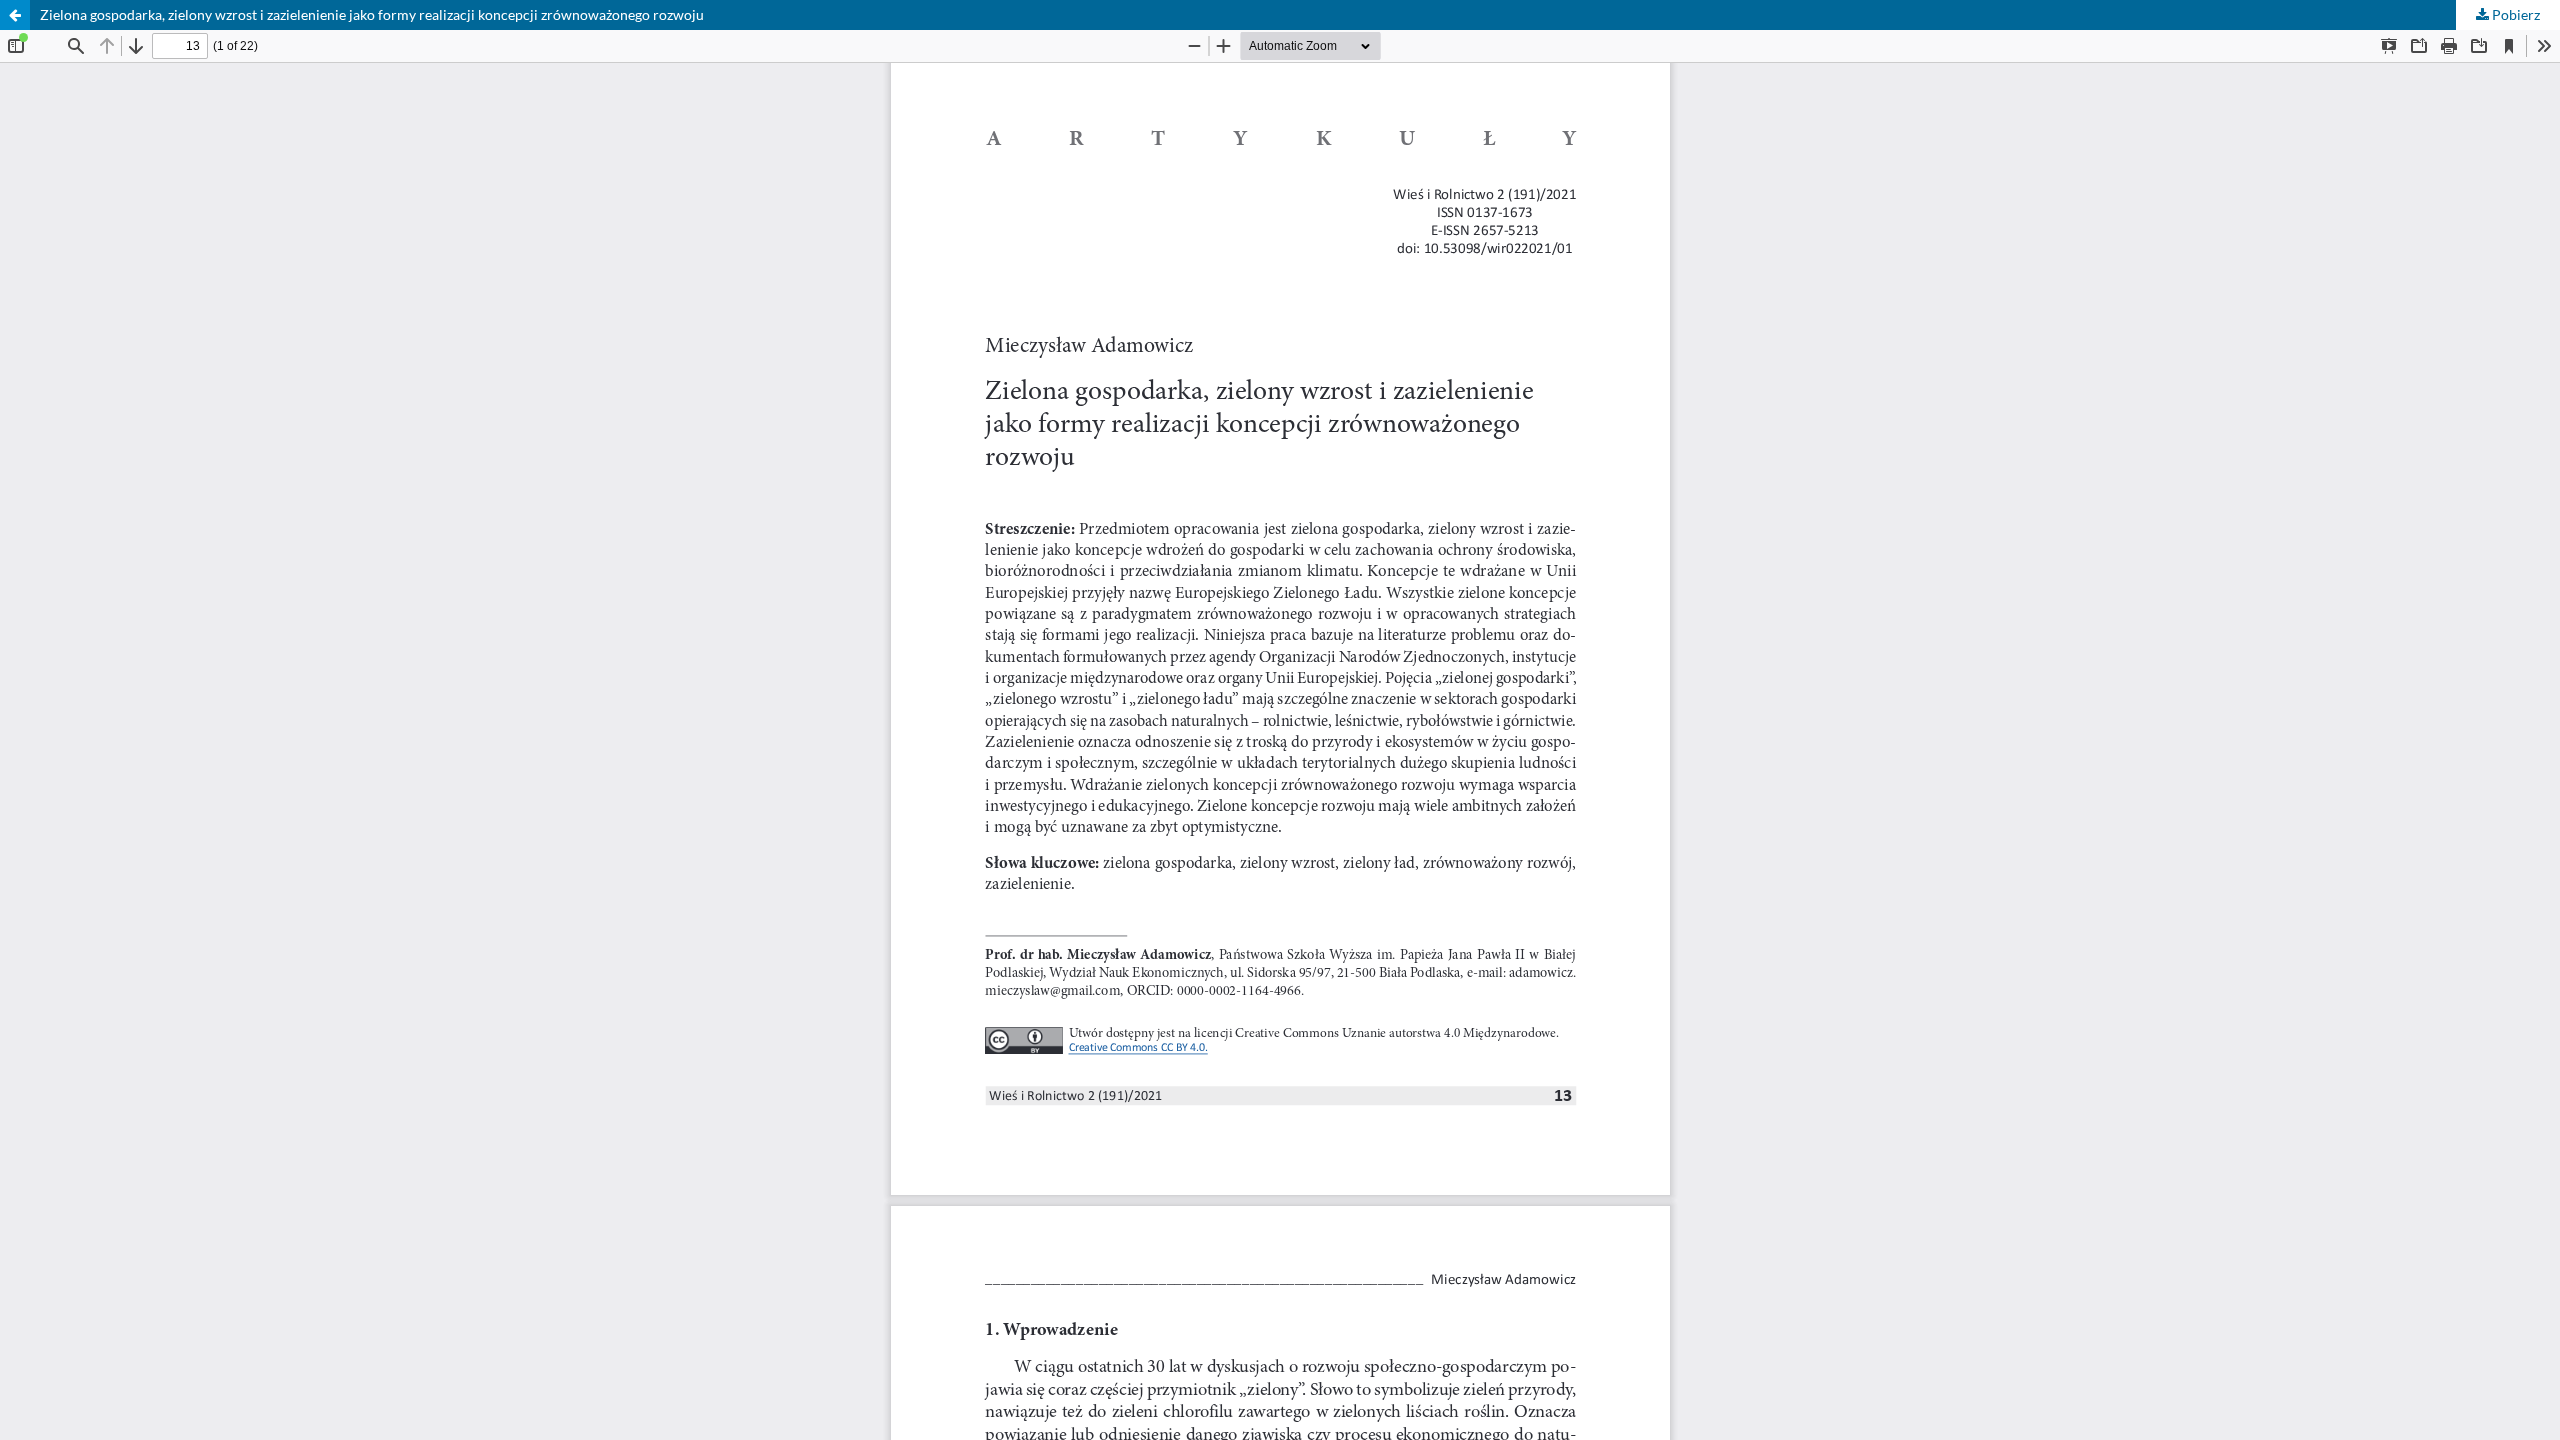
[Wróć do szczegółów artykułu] (15, 15)
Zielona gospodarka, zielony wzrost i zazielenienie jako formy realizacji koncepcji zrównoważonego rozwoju (372, 14)
